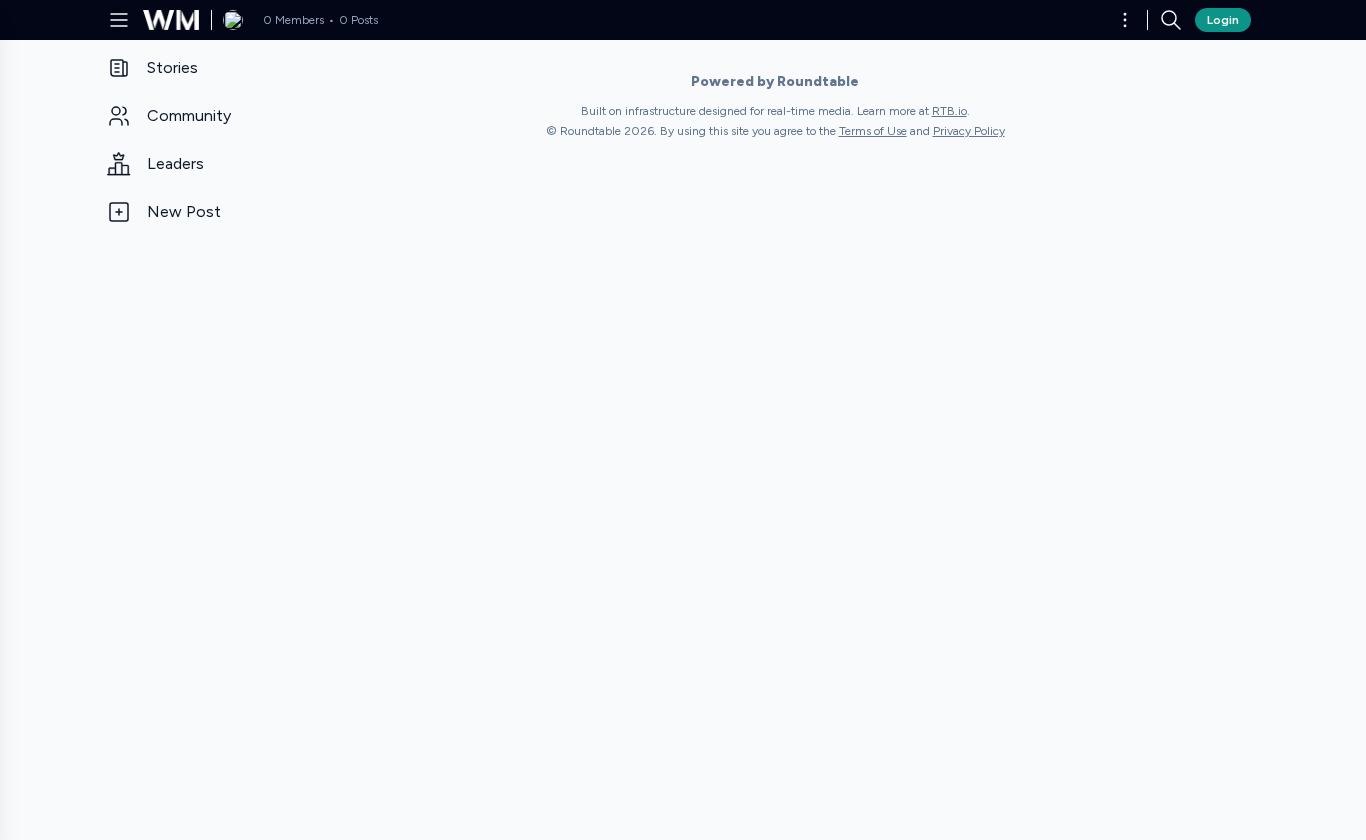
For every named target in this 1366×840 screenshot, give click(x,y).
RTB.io (949, 111)
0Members (293, 20)
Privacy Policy (969, 131)
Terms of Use (873, 131)
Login (1223, 20)
